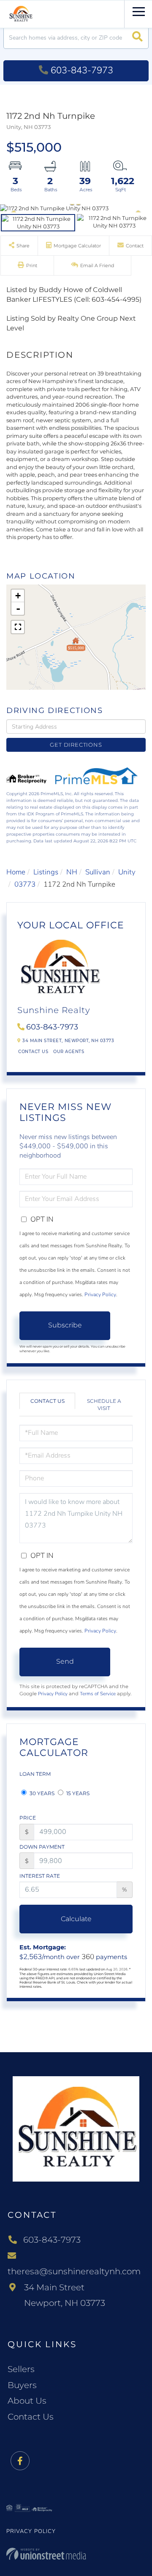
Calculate (76, 1919)
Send (65, 1661)
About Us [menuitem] (27, 2401)
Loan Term (35, 1774)
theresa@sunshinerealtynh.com (74, 2271)
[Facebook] (20, 2461)
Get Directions (76, 745)
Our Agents (69, 1052)
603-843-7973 (82, 70)
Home (16, 872)
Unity (127, 872)
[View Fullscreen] (18, 627)
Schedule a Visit (104, 1405)
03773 (25, 884)
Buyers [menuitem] (22, 2385)
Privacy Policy (100, 1295)
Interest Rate (40, 1876)
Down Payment (42, 1847)
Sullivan (98, 872)
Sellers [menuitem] (21, 2369)
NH (72, 872)
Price (28, 1818)
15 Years (77, 1793)
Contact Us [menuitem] (31, 2417)
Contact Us (33, 1052)
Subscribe (65, 1325)
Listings (46, 872)
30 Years (41, 1793)
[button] (137, 38)
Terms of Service (98, 1694)
